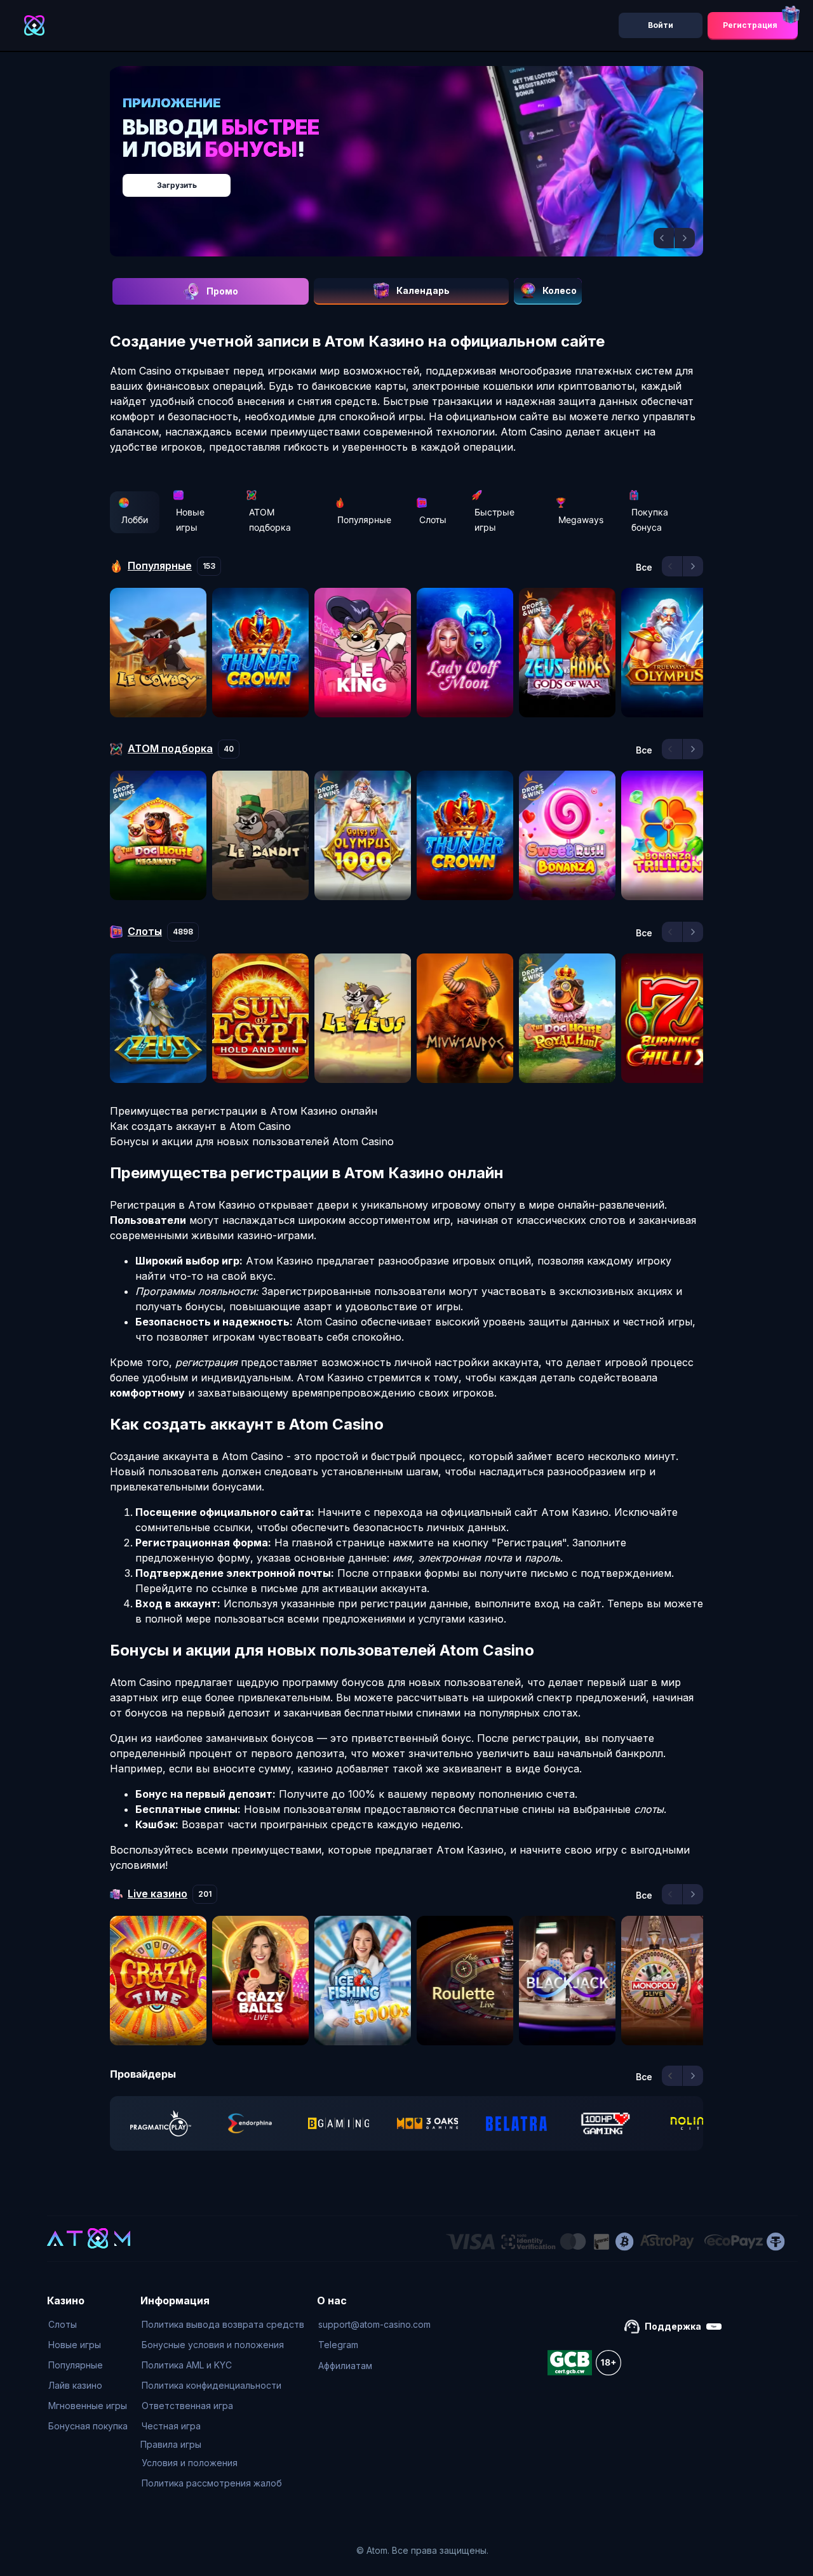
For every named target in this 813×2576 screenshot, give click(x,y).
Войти (661, 25)
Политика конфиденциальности (212, 2385)
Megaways (581, 520)
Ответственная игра (187, 2406)
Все (644, 568)
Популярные (364, 520)
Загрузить (420, 179)
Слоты (433, 520)
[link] (161, 2123)
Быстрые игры (494, 520)
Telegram (338, 2345)
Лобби (135, 520)
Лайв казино (75, 2385)
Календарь (423, 290)
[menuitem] (88, 2325)
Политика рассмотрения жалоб (212, 2483)
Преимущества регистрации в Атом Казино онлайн (244, 1111)
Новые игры (190, 520)
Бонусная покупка (88, 2426)
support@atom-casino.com (374, 2324)
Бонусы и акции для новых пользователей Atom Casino (252, 1141)
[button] (664, 238)
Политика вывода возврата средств (223, 2324)
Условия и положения (190, 2463)
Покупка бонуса (650, 520)
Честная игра (171, 2426)
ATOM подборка (270, 520)
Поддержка (673, 2326)
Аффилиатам (345, 2366)
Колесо (560, 290)
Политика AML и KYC (187, 2365)
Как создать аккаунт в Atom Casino (200, 1126)
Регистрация (750, 25)
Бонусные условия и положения (213, 2345)
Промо (222, 291)
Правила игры (171, 2444)
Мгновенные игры (88, 2406)
